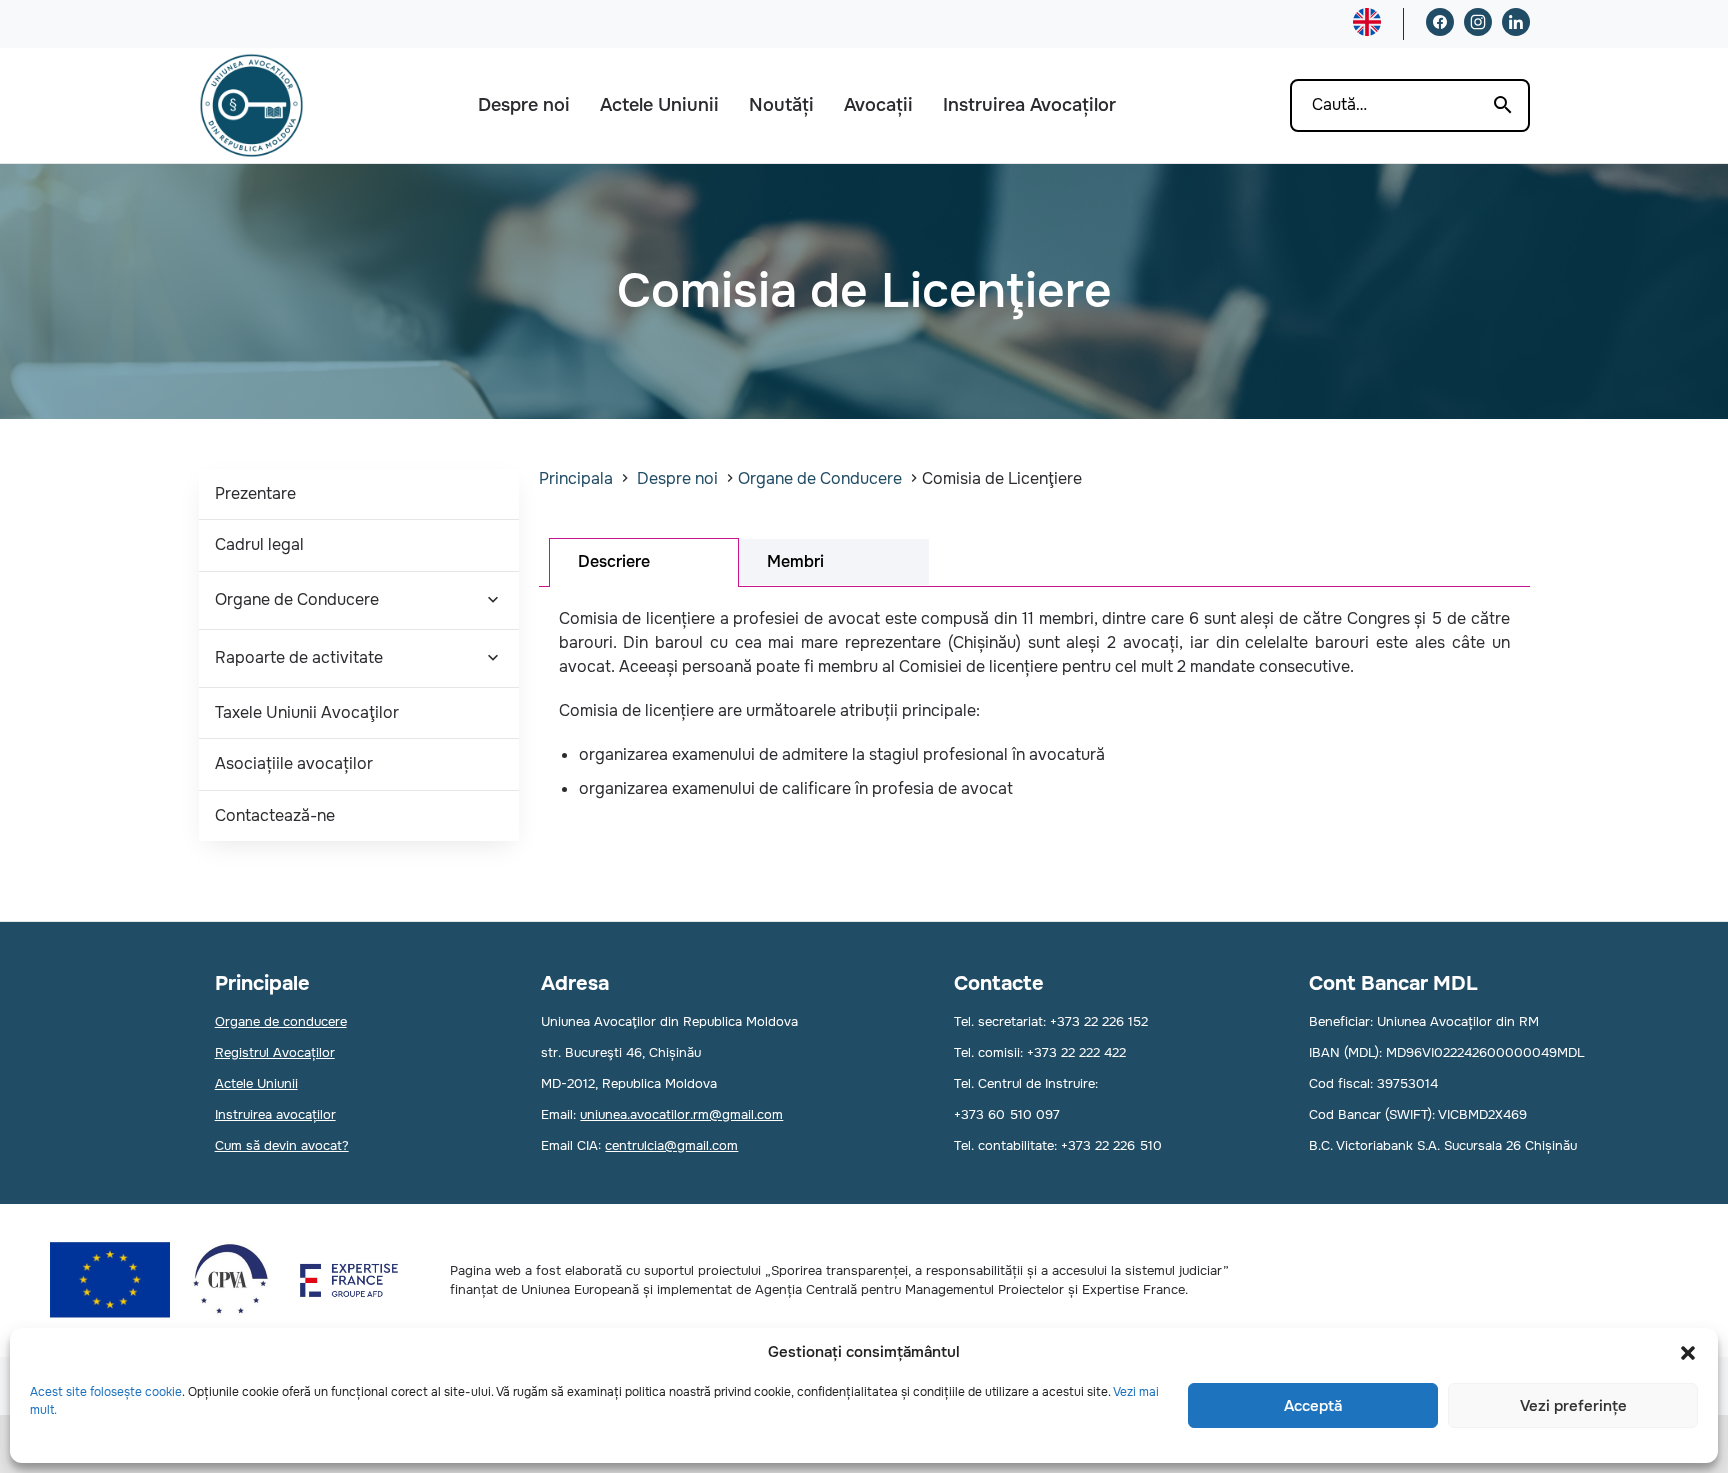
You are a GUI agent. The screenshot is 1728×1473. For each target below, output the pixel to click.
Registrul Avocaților (275, 1052)
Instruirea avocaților (275, 1114)
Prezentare (255, 493)
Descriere (614, 561)
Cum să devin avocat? (282, 1145)
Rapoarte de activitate (299, 657)
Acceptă (1313, 1406)
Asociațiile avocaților (294, 763)
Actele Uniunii (659, 105)
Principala (576, 478)
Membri (795, 561)
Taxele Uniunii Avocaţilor (307, 712)
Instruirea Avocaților (1029, 105)
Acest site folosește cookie (106, 1392)
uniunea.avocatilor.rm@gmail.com (681, 1114)
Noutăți (781, 105)
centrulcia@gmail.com (671, 1145)
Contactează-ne (275, 815)
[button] (1688, 1353)
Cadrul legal (259, 544)
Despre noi (524, 105)
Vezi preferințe (1573, 1406)
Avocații (878, 105)
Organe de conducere (281, 1021)
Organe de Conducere (297, 599)
